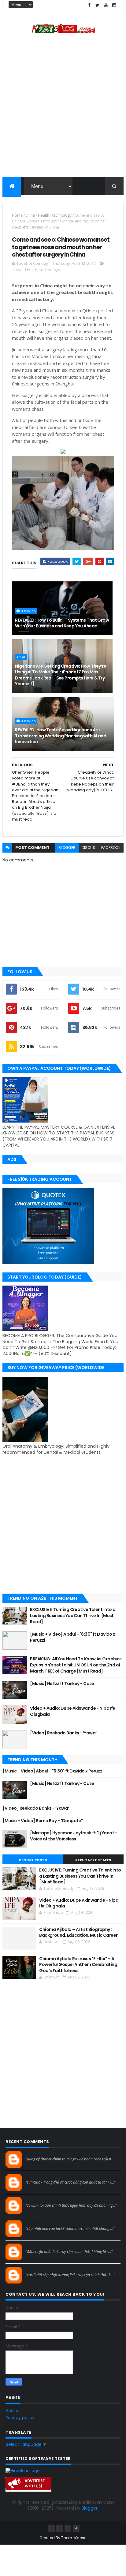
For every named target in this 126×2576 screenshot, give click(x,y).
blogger (67, 848)
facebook (111, 848)
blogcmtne (36, 2153)
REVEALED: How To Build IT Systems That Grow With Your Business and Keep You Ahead (62, 623)
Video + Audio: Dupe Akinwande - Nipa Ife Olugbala (73, 1711)
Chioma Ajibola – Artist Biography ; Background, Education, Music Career (78, 1932)
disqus (88, 848)
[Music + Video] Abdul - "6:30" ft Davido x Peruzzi (72, 1637)
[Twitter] (68, 2528)
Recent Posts (33, 1860)
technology (62, 215)
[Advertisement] (63, 108)
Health (44, 215)
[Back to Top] (76, 2528)
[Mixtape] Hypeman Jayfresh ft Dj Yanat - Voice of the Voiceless (74, 1836)
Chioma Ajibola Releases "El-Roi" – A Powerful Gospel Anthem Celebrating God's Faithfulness (78, 1965)
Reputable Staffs (93, 1860)
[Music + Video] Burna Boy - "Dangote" (43, 1821)
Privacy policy (20, 2418)
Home (17, 215)
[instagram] (114, 5)
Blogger (90, 2508)
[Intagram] (60, 2528)
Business (28, 611)
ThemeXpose (74, 2538)
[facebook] (89, 5)
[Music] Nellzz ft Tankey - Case (62, 1684)
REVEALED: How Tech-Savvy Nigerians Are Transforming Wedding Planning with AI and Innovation (61, 736)
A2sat (21, 657)
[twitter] (98, 5)
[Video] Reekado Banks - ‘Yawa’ (63, 1733)
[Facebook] (51, 2528)
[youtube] (106, 5)
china (30, 215)
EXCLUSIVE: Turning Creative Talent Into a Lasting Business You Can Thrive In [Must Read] (73, 1615)
